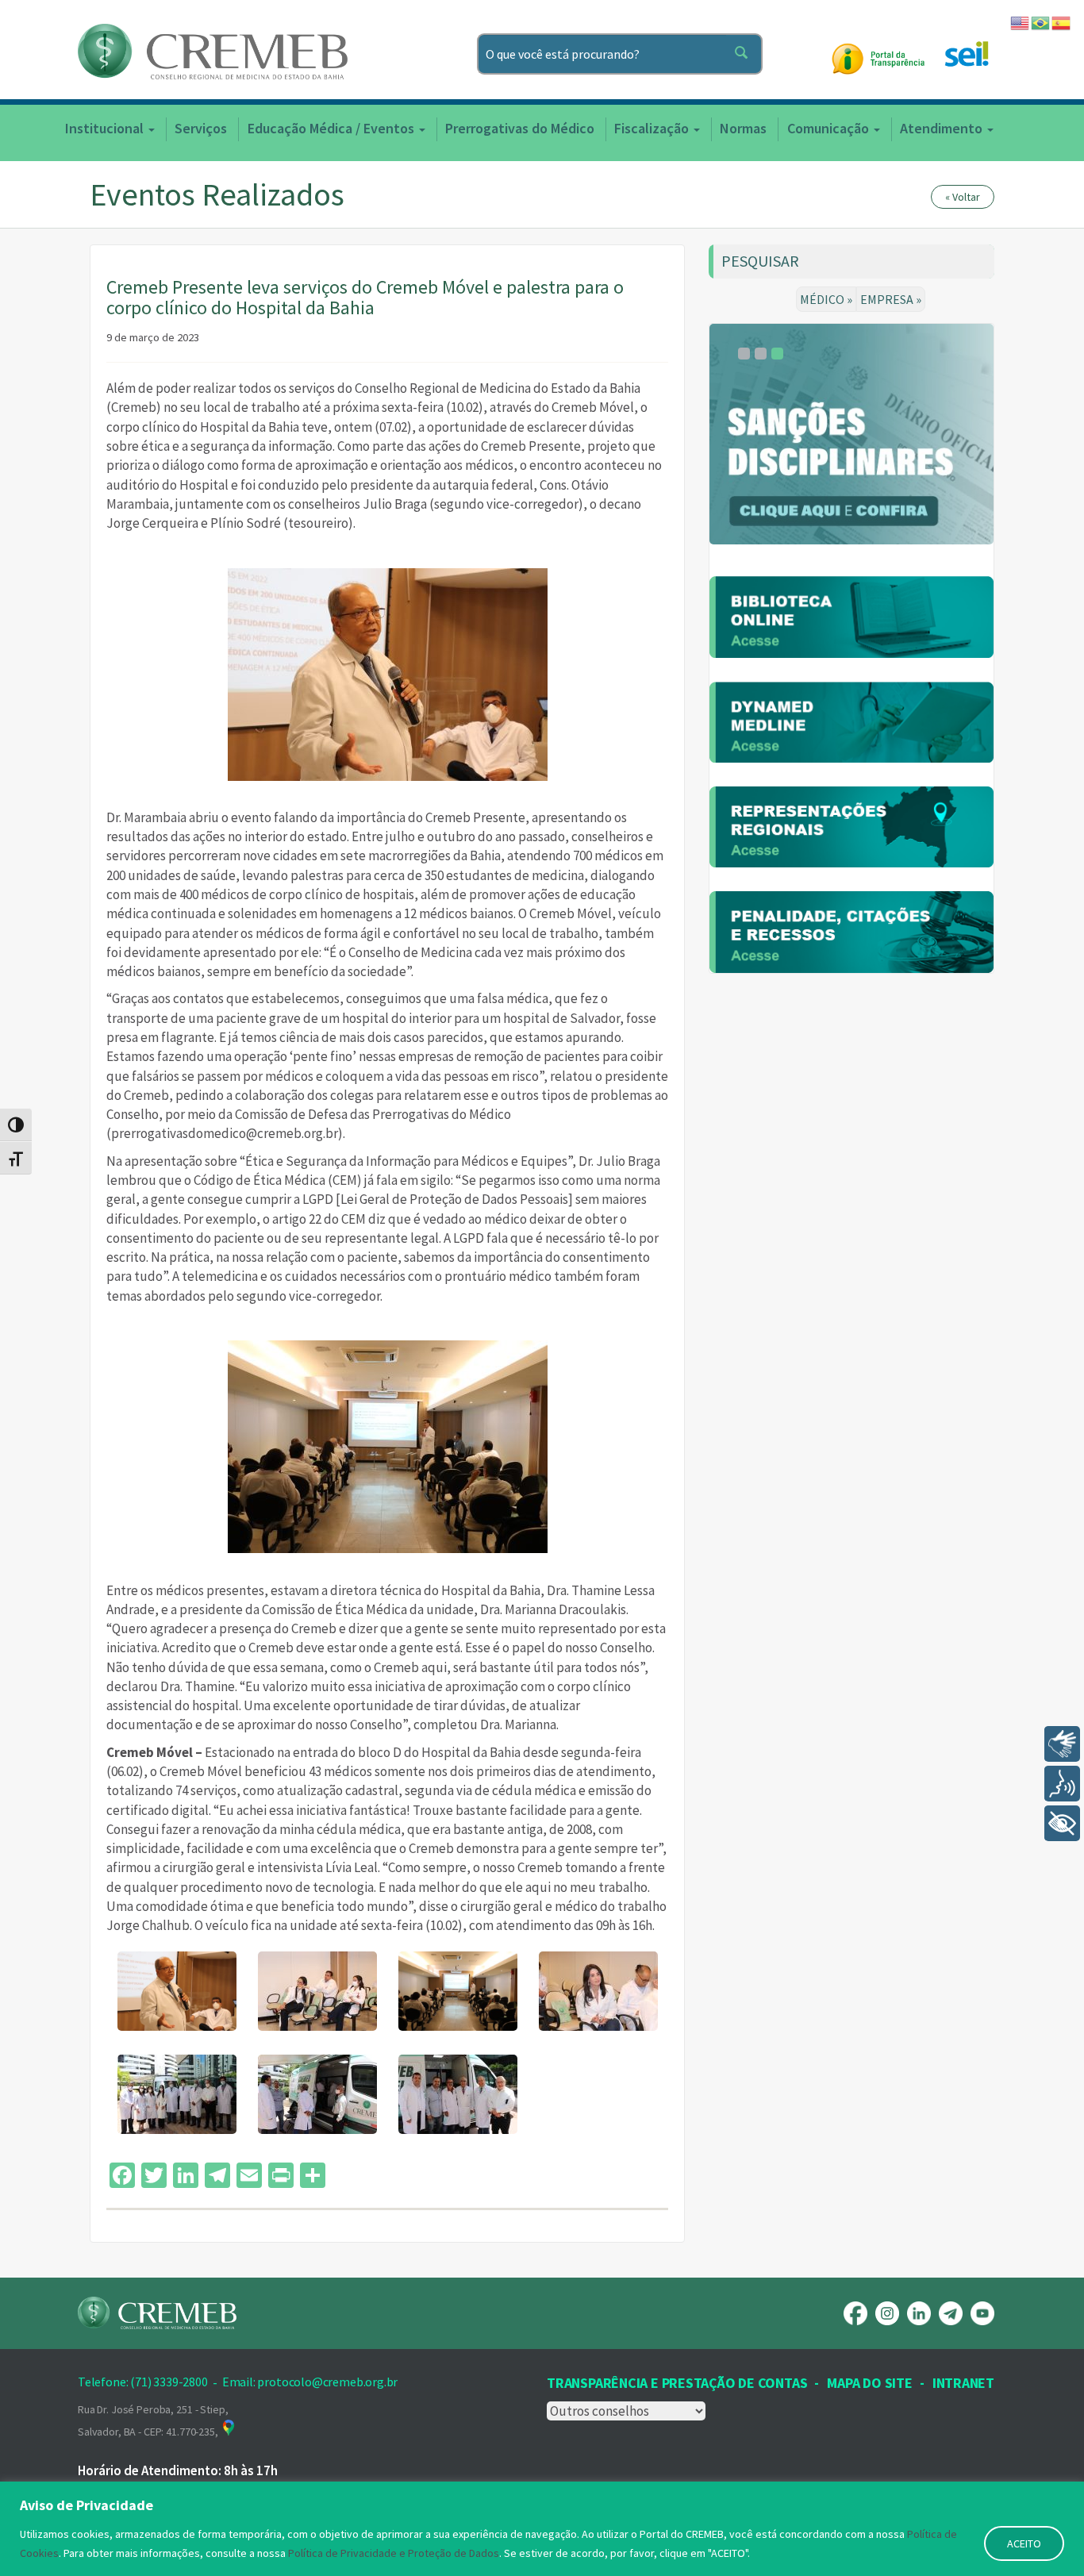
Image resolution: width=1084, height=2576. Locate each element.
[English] (1021, 21)
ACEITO (1024, 2543)
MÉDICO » (826, 299)
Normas (743, 128)
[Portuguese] (1041, 21)
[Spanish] (1062, 21)
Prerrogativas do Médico (520, 128)
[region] (542, 2529)
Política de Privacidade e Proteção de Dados (394, 2553)
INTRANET (963, 2383)
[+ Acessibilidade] (1062, 1823)
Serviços (201, 128)
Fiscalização (653, 128)
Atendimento (943, 128)
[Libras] (1062, 1744)
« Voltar (963, 197)
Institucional (106, 128)
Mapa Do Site (869, 2383)
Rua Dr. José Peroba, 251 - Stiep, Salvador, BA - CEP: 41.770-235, (153, 2420)
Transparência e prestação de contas (677, 2383)
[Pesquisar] (744, 54)
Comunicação (830, 128)
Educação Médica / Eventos (333, 128)
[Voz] (1062, 1784)
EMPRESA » (891, 299)
